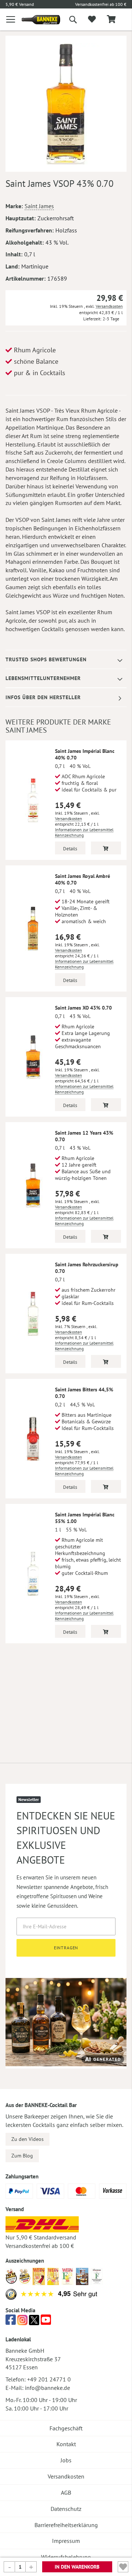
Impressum (66, 2541)
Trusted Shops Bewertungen (46, 659)
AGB (66, 2493)
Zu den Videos (27, 2139)
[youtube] (46, 2322)
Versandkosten (109, 306)
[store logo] (35, 20)
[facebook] (11, 2322)
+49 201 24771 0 (49, 2379)
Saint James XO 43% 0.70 (83, 1008)
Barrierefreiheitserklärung (66, 2525)
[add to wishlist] (92, 19)
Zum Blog (22, 2156)
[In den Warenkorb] (106, 848)
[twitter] (34, 2322)
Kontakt (66, 2444)
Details (70, 849)
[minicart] (111, 20)
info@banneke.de (47, 2388)
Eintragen (66, 1948)
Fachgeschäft (66, 2428)
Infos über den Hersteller (43, 697)
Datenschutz (66, 2509)
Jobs (66, 2460)
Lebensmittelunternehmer (43, 678)
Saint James (39, 206)
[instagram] (22, 2322)
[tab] (66, 660)
